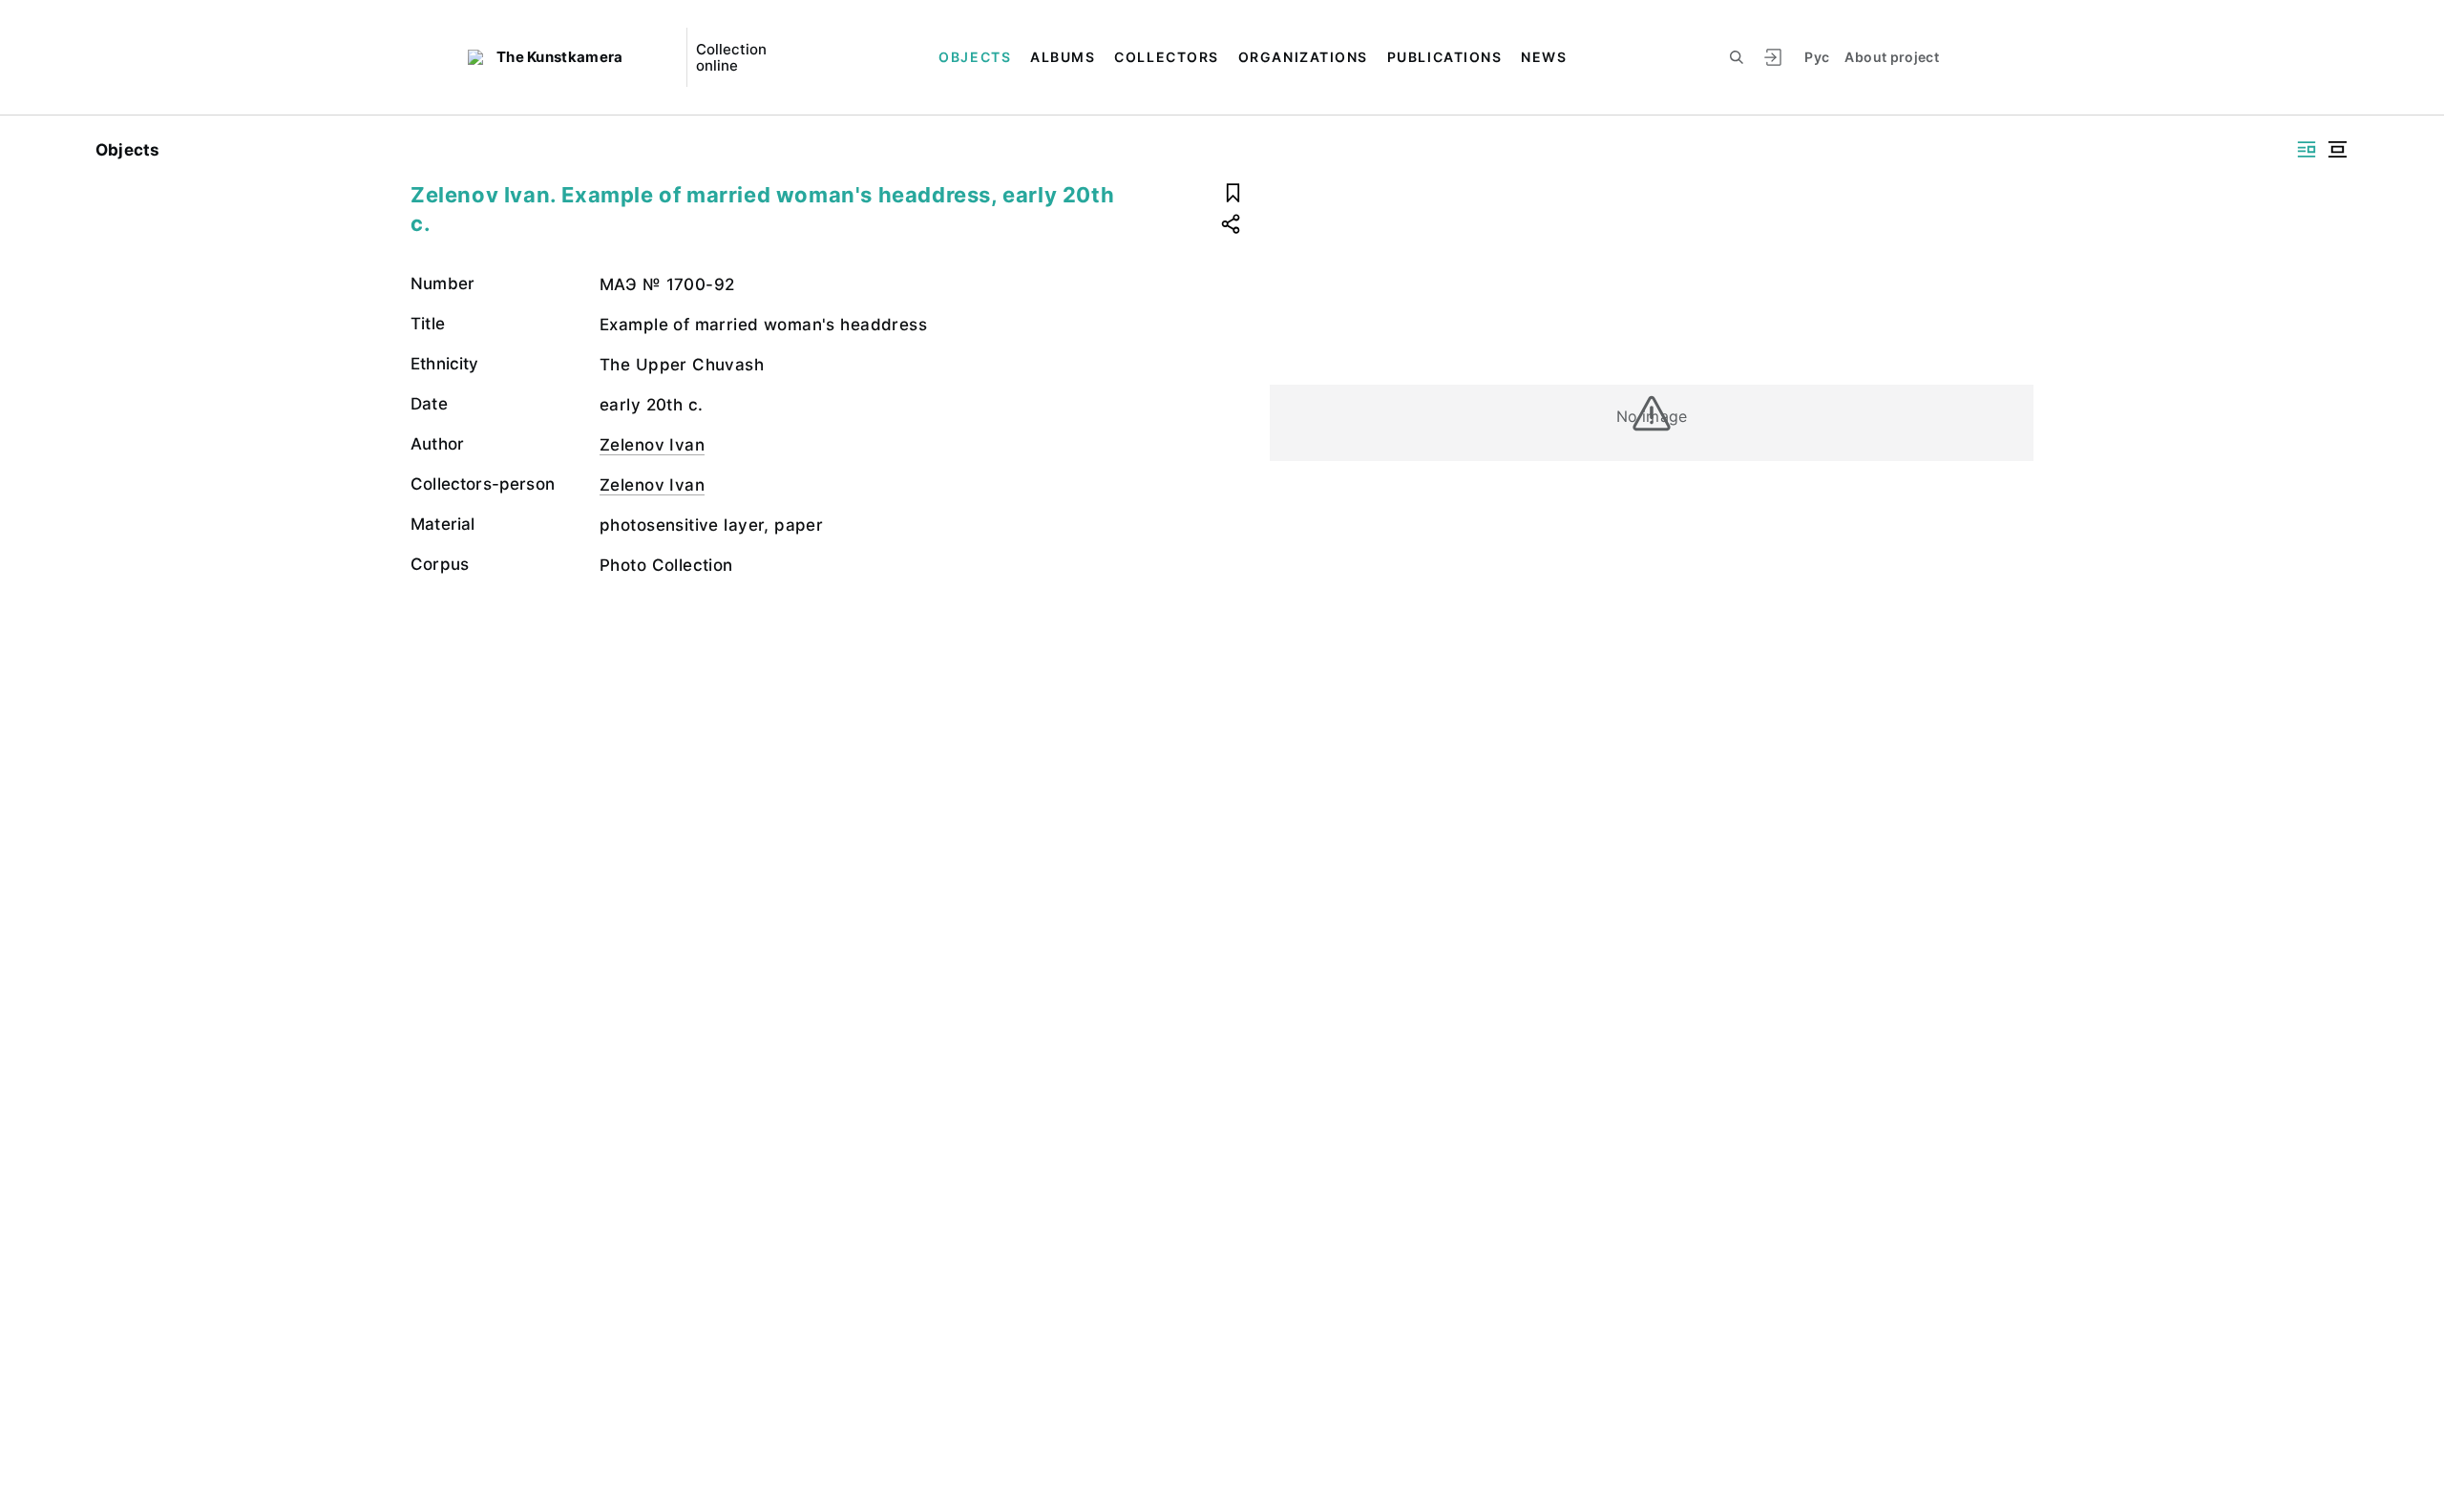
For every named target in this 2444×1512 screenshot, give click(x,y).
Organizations (1303, 57)
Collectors (1166, 57)
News (1544, 57)
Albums (1063, 57)
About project (1892, 57)
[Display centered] (2337, 149)
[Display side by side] (2307, 149)
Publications (1444, 57)
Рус (1817, 57)
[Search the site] (1737, 57)
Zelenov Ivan (652, 445)
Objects (975, 57)
